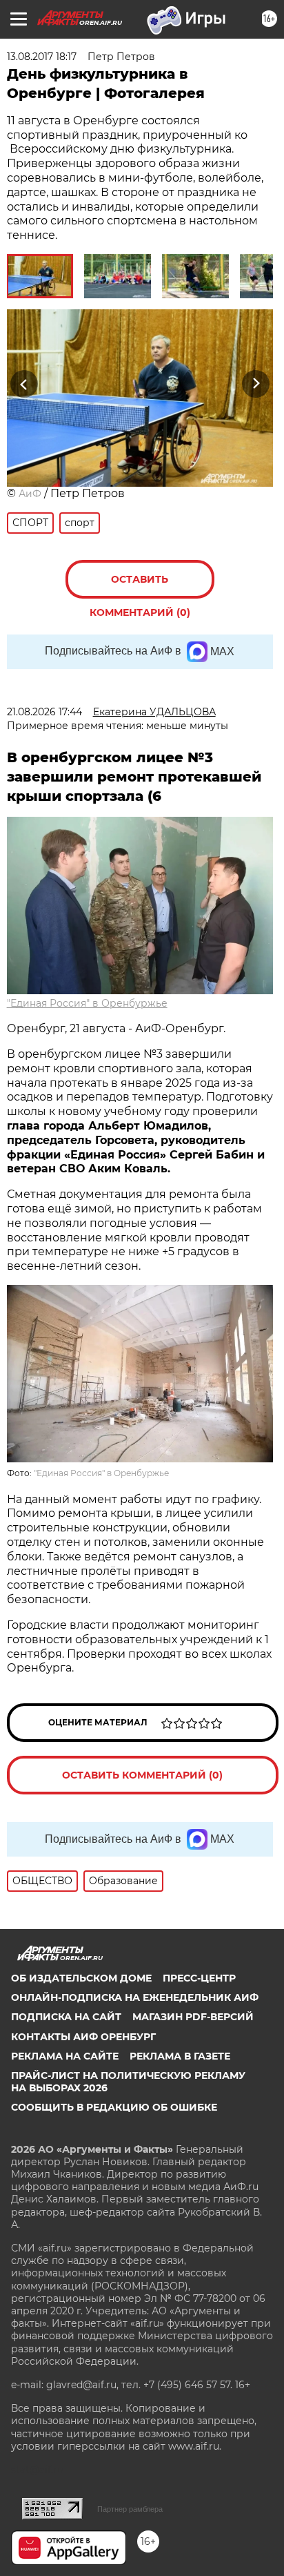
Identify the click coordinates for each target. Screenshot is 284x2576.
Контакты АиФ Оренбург (83, 2037)
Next (256, 384)
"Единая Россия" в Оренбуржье (87, 1003)
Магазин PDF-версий (193, 2017)
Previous (22, 384)
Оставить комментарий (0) (140, 586)
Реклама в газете (180, 2056)
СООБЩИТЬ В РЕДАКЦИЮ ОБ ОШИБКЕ (114, 2107)
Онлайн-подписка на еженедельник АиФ (135, 1997)
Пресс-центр (199, 1978)
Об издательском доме (81, 1978)
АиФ (30, 494)
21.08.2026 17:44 (44, 712)
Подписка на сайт (66, 2017)
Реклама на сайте (65, 2056)
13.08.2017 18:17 (42, 57)
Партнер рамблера (130, 2509)
